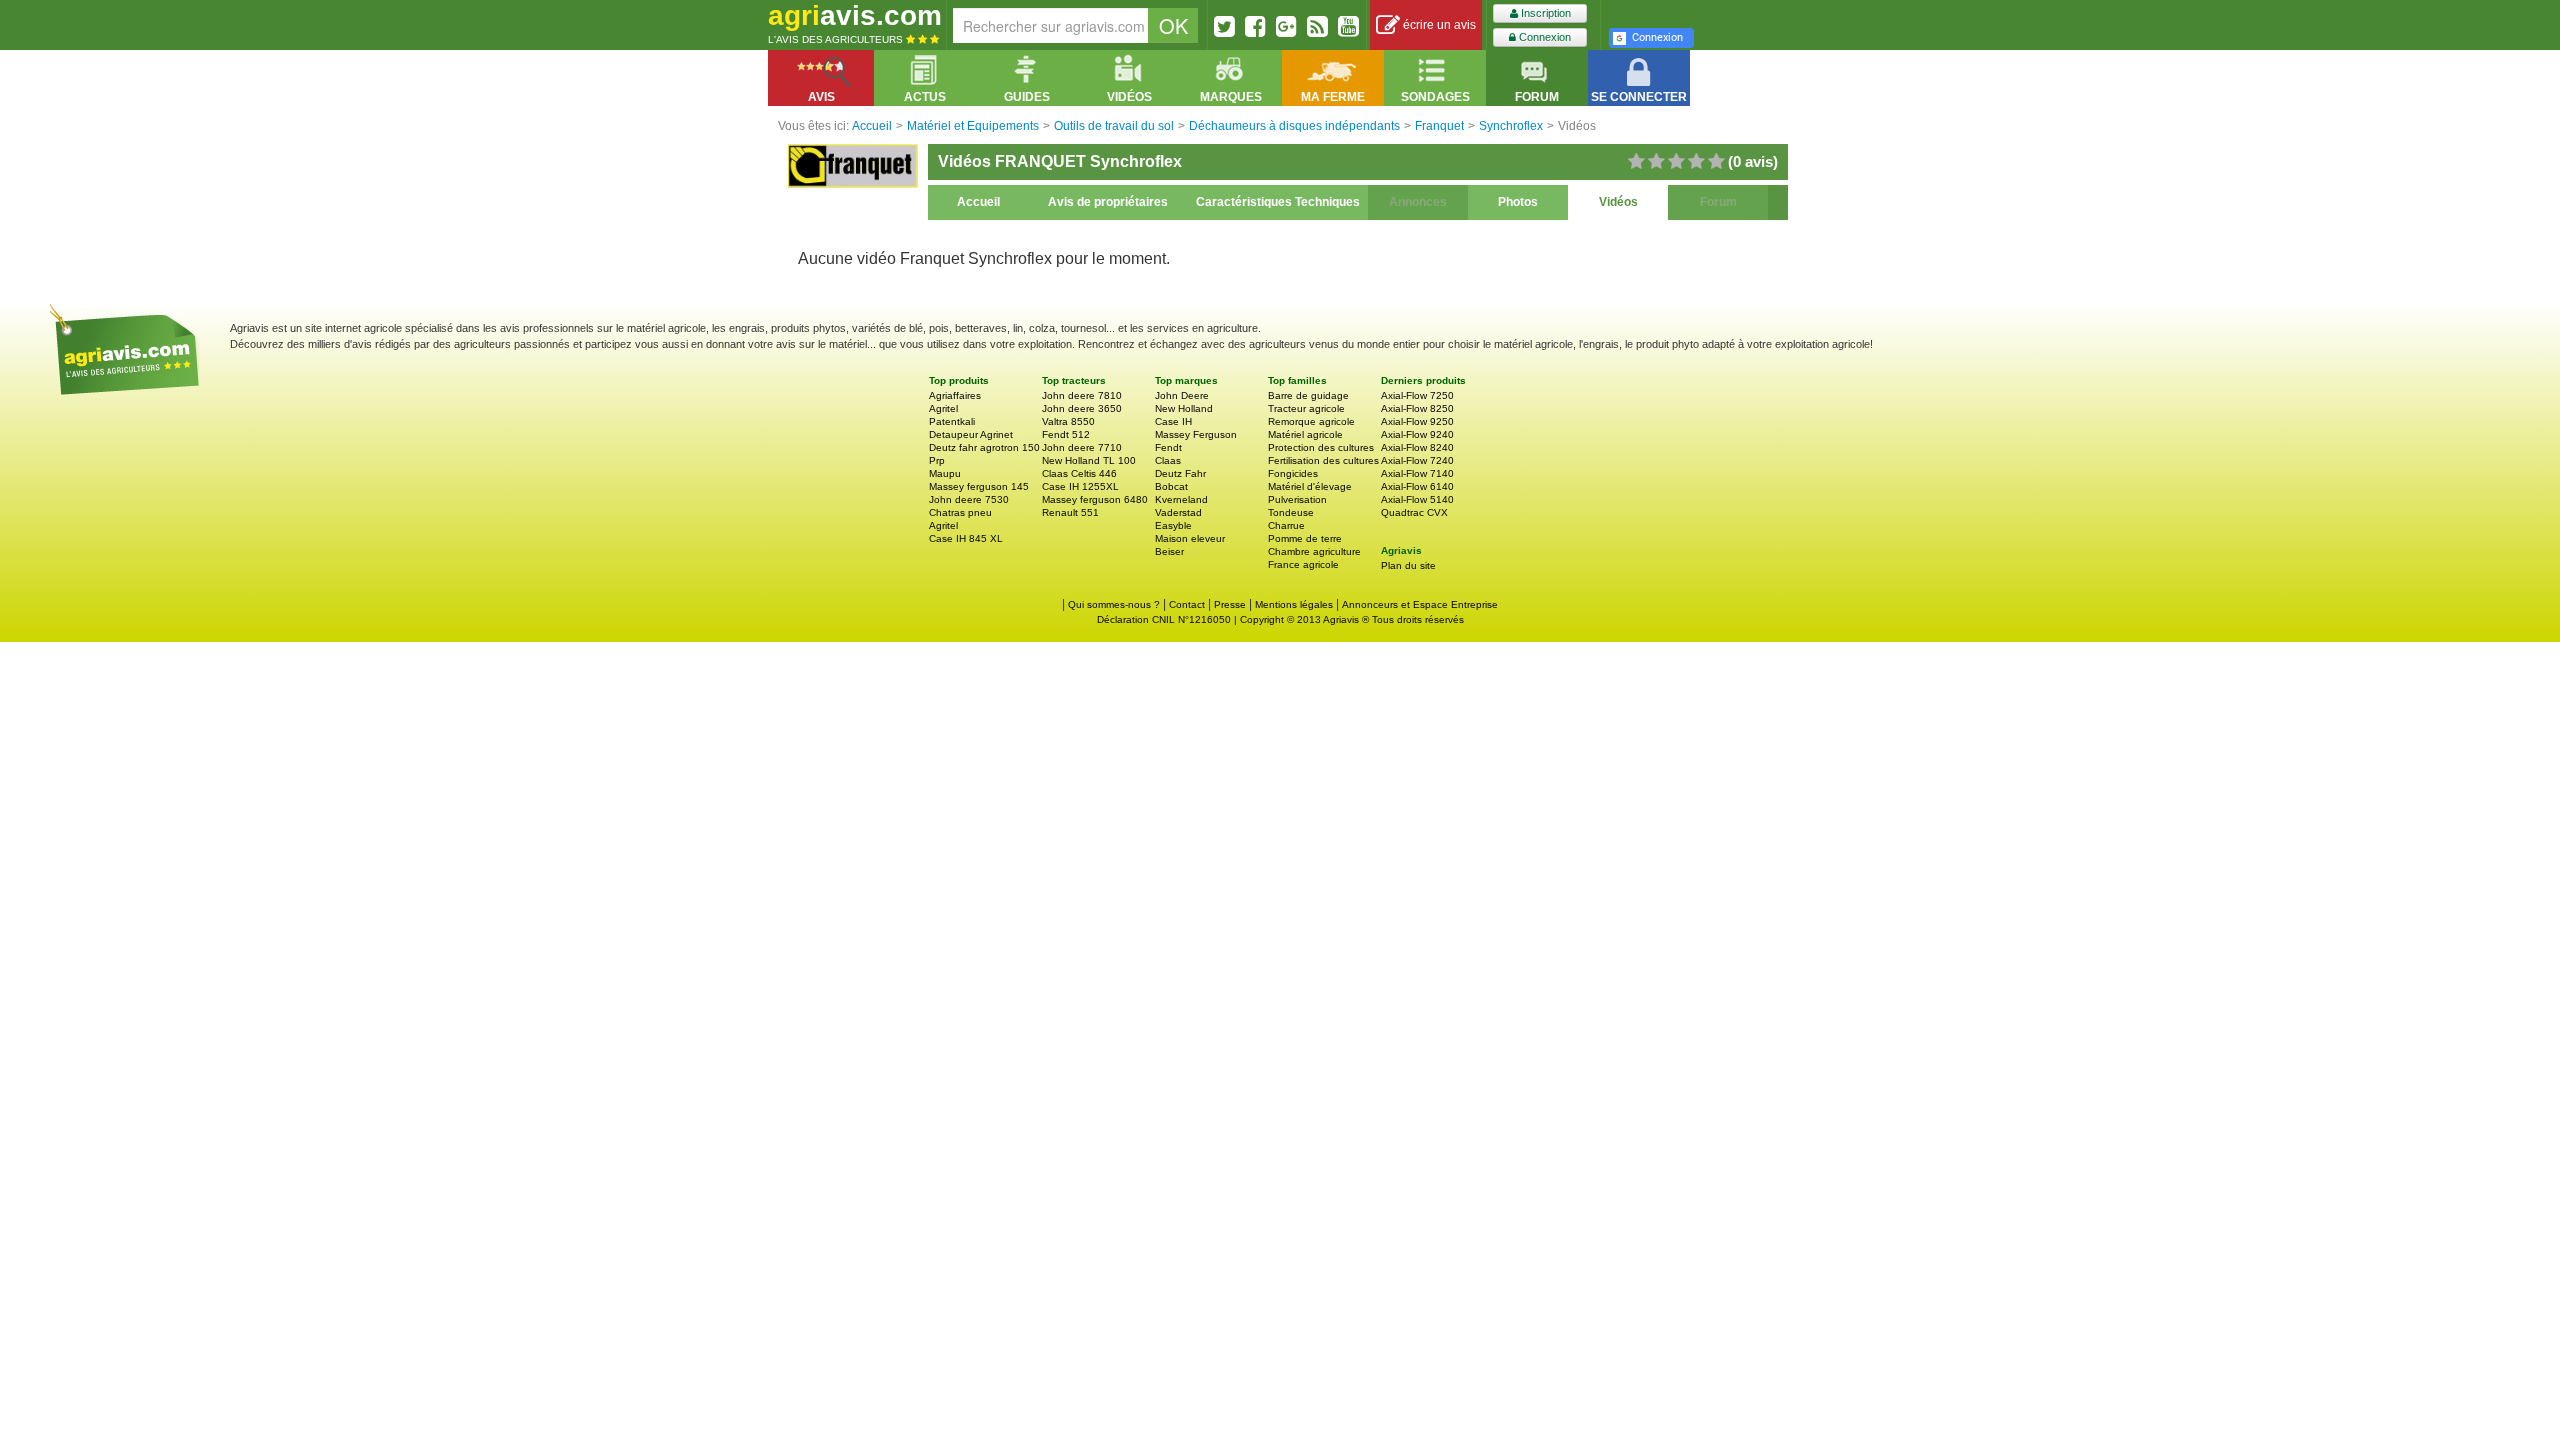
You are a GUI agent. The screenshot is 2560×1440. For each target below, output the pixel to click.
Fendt (1168, 447)
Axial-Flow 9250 (1417, 421)
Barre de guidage (1308, 395)
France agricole (1303, 564)
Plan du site (1408, 565)
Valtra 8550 (1068, 421)
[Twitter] (1224, 26)
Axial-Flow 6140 (1417, 486)
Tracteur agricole (1306, 408)
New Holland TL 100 (1089, 460)
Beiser (1169, 551)
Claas (1168, 460)
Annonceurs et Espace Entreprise (1420, 604)
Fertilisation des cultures (1323, 460)
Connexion (1543, 37)
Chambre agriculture (1314, 551)
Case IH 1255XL (1080, 486)
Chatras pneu (960, 512)
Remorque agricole (1311, 421)
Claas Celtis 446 (1079, 473)
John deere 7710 (1082, 447)
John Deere (1182, 395)
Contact (1187, 604)
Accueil (978, 202)
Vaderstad (1178, 512)
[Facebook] (1255, 26)
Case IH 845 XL (966, 538)
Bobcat (1171, 486)
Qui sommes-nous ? (1114, 604)
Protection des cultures (1321, 447)
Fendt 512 (1066, 434)
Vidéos (1618, 202)
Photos (1518, 202)
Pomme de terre (1305, 538)
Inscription (1544, 13)
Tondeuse (1291, 512)
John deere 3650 (1082, 408)
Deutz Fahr (1180, 473)
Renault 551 (1070, 512)
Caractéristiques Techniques (1278, 202)
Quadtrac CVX (1414, 512)
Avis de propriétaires (1108, 202)
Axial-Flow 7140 (1417, 473)
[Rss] (1317, 26)
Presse (1230, 604)
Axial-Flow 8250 (1417, 408)
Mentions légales (1294, 604)
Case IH (1173, 421)
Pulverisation (1297, 499)
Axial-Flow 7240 (1417, 460)
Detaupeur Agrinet (971, 434)
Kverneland (1181, 499)
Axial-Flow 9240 (1417, 434)
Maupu (945, 473)
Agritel (943, 408)
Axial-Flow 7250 (1417, 395)
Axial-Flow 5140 (1417, 499)
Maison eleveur (1190, 538)
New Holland (1184, 408)
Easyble (1173, 525)
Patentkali (952, 421)
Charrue (1286, 525)
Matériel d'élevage (1310, 486)
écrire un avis (1438, 25)
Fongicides (1293, 473)
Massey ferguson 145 (979, 486)
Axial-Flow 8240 (1417, 447)
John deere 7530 (969, 499)
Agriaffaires (955, 395)
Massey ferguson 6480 (1095, 499)
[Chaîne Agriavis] (1348, 26)
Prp (937, 460)
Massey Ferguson (1196, 434)
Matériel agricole (1305, 434)
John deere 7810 (1082, 395)
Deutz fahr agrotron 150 (984, 447)
